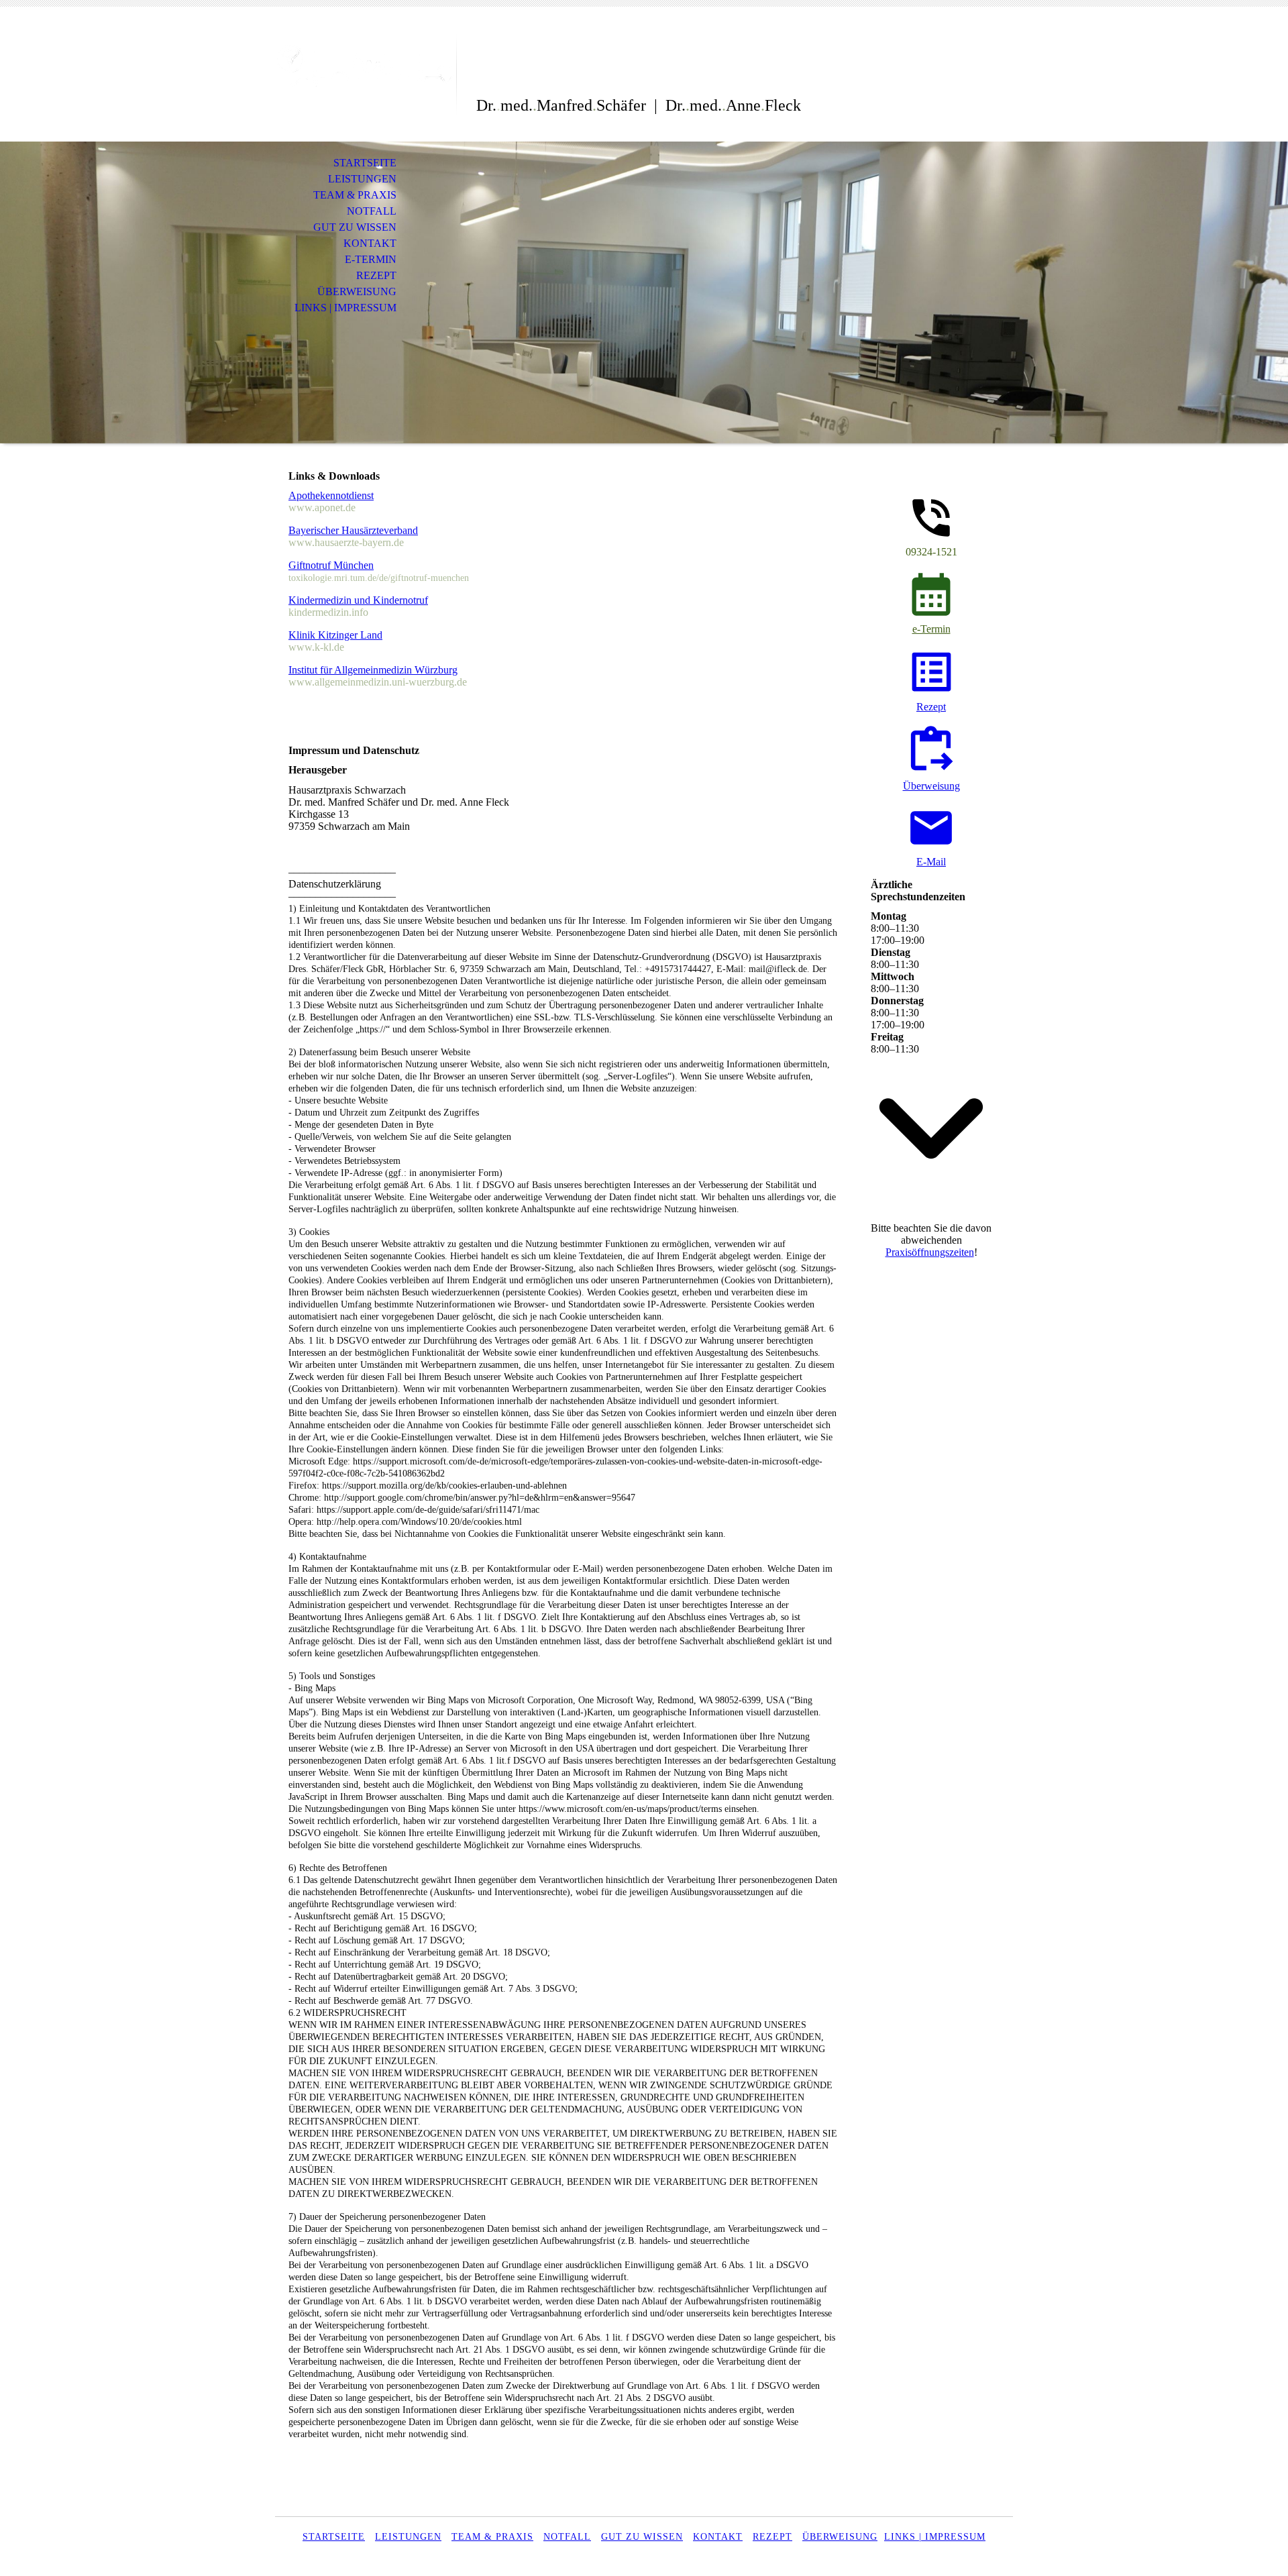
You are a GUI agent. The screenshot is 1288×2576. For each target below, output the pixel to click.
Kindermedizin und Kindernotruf (358, 600)
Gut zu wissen (355, 227)
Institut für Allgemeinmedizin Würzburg (373, 670)
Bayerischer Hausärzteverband (353, 530)
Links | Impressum (345, 308)
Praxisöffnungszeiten (930, 1252)
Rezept (376, 275)
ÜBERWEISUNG (840, 2537)
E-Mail (931, 862)
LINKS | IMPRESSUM (935, 2537)
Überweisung (357, 291)
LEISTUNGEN (408, 2537)
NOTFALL (567, 2537)
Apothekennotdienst (331, 495)
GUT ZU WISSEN (642, 2537)
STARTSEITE (334, 2537)
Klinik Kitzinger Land (335, 635)
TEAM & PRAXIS (492, 2537)
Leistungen (362, 179)
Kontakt (370, 243)
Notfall (372, 211)
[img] (366, 65)
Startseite (365, 163)
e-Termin (371, 259)
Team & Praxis (355, 195)
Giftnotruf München (331, 565)
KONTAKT (718, 2537)
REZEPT (772, 2537)
